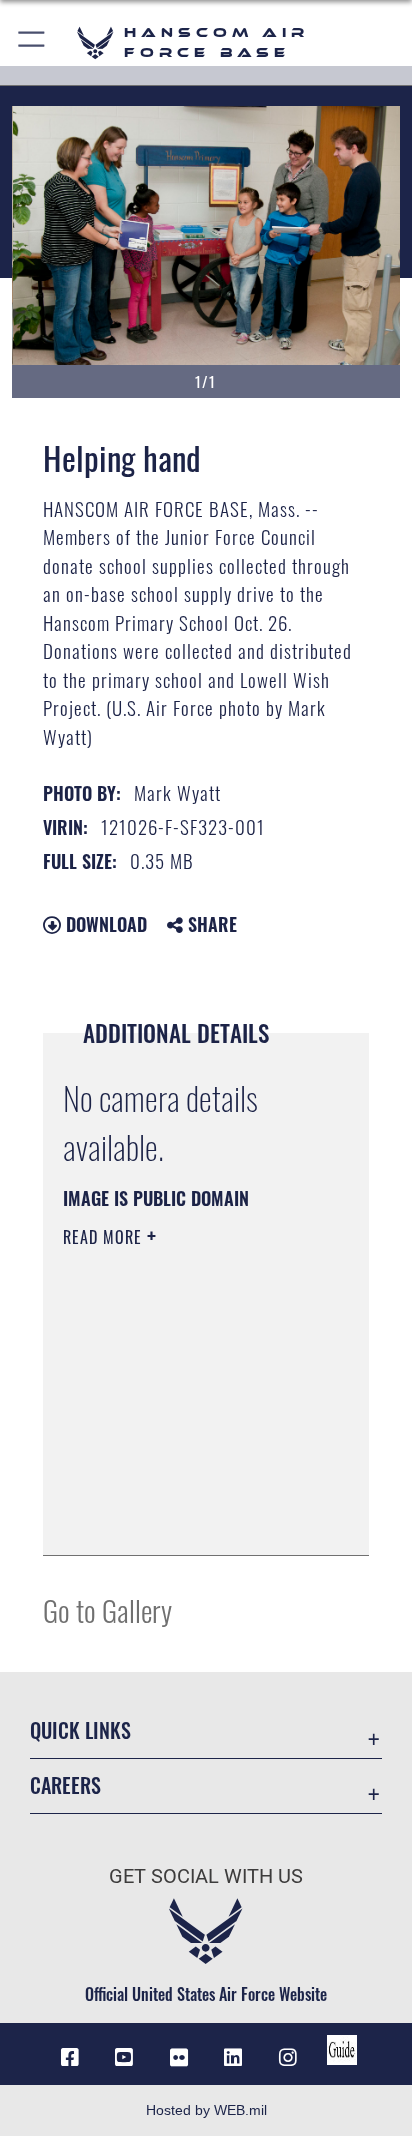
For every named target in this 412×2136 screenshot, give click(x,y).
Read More (105, 1237)
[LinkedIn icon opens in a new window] (233, 2058)
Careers (65, 1785)
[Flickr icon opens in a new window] (179, 2058)
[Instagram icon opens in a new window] (288, 2058)
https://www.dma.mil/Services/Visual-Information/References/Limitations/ (184, 1518)
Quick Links (80, 1730)
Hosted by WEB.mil (206, 2110)
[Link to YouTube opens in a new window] (124, 2058)
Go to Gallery (107, 1609)
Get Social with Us (206, 1876)
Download (104, 924)
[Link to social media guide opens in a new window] (342, 2050)
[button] (32, 42)
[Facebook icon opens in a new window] (70, 2058)
